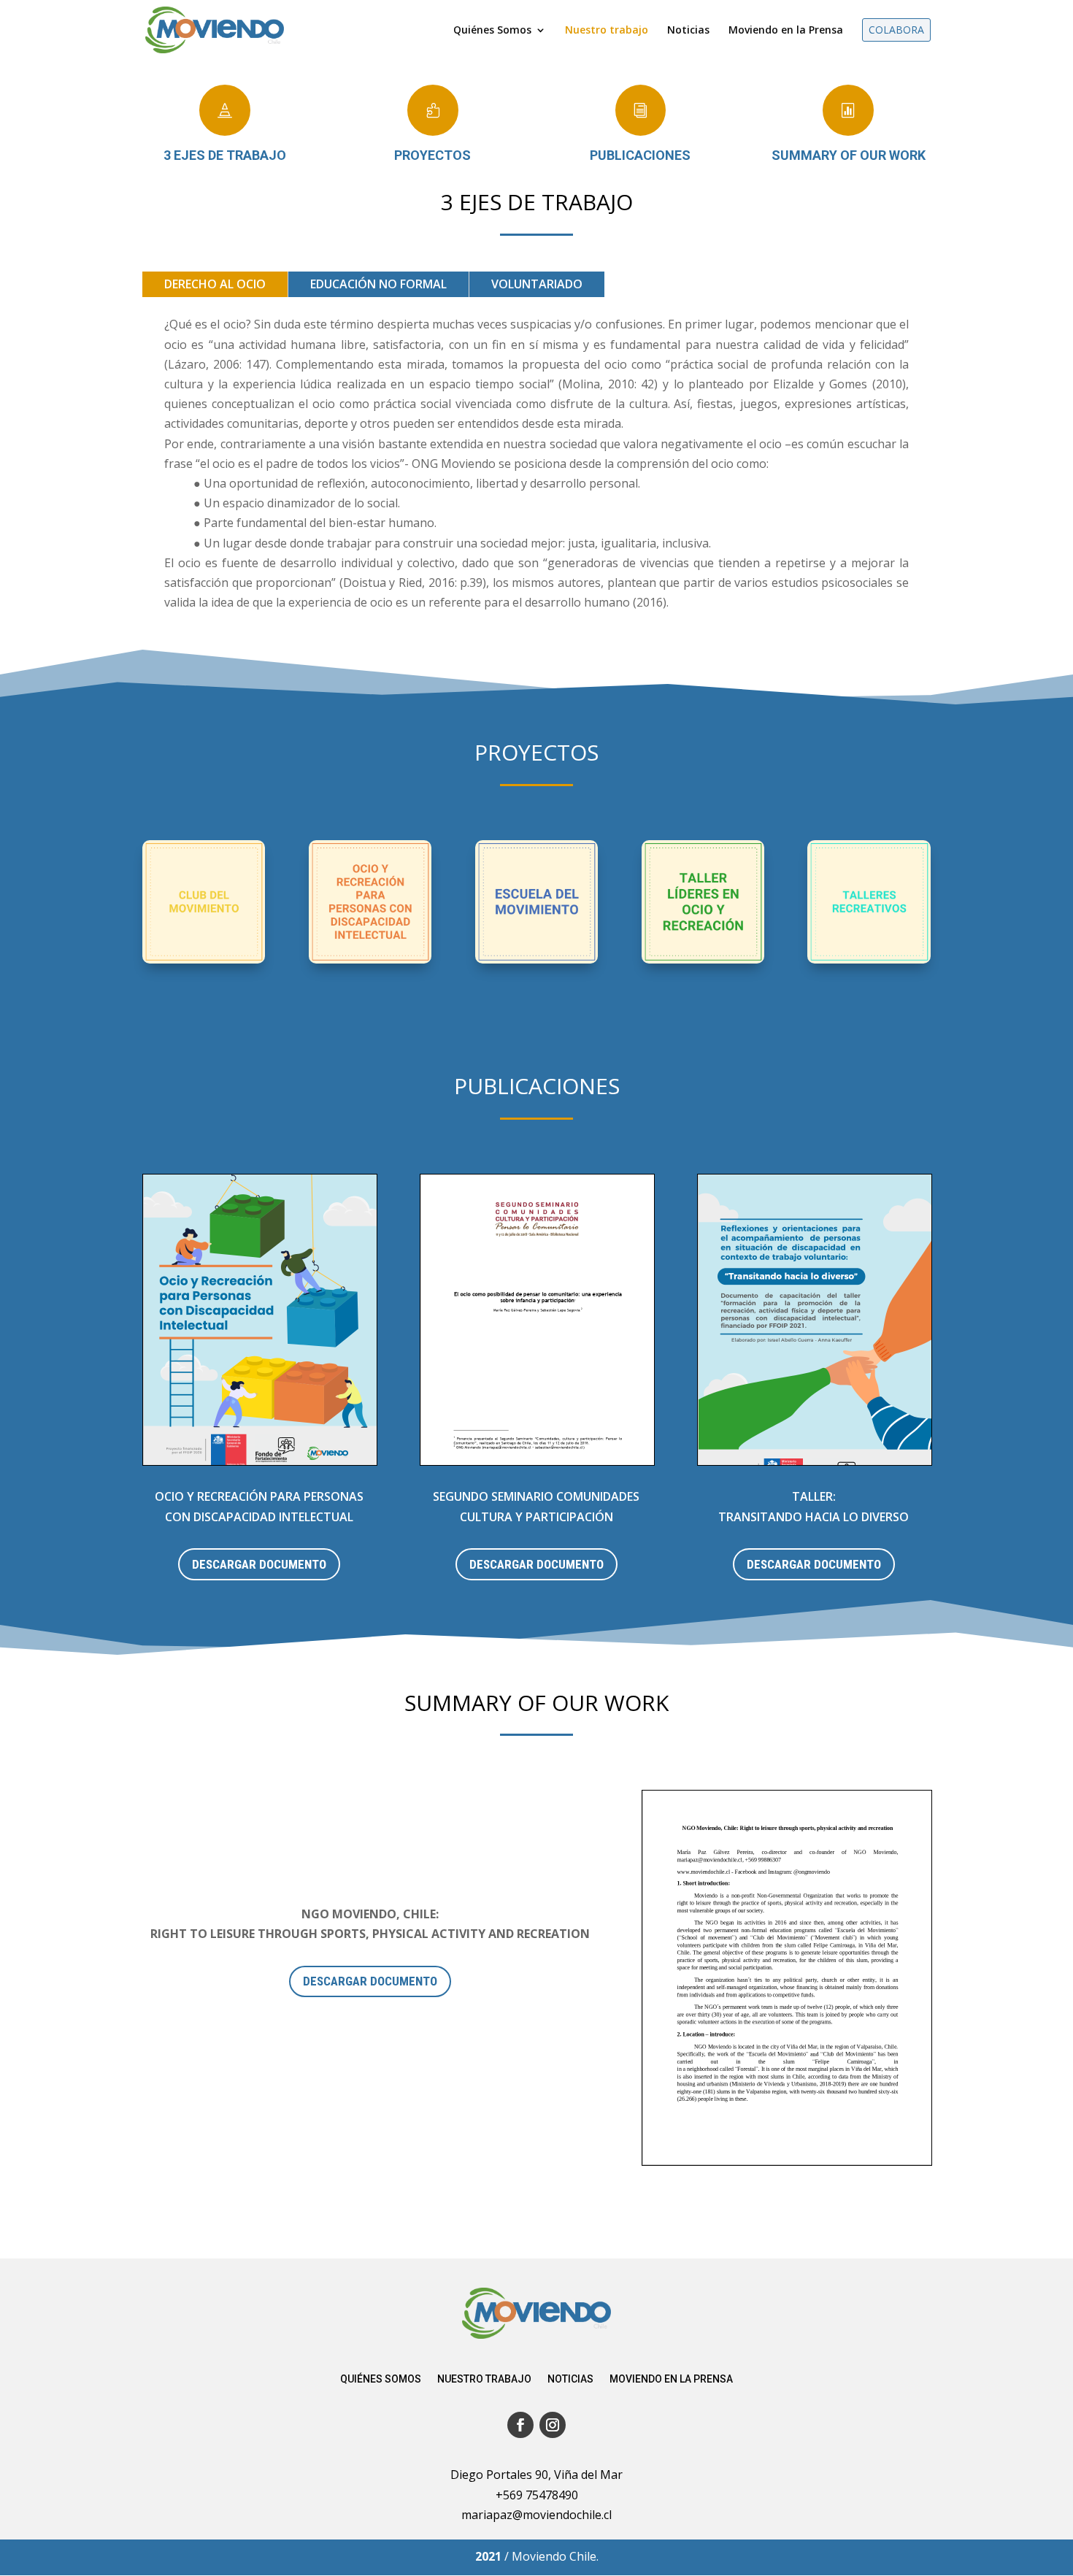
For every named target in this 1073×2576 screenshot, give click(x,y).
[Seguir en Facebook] (520, 2425)
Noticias (570, 2379)
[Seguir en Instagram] (553, 2425)
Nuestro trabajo (484, 2379)
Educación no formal (378, 284)
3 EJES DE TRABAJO (225, 155)
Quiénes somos (381, 2379)
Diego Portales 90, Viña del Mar (536, 2475)
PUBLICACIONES (640, 155)
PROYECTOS (432, 155)
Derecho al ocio (215, 284)
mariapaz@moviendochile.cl (536, 2515)
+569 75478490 (537, 2495)
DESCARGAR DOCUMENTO (259, 1564)
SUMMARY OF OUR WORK (849, 155)
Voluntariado (537, 284)
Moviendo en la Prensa (671, 2379)
